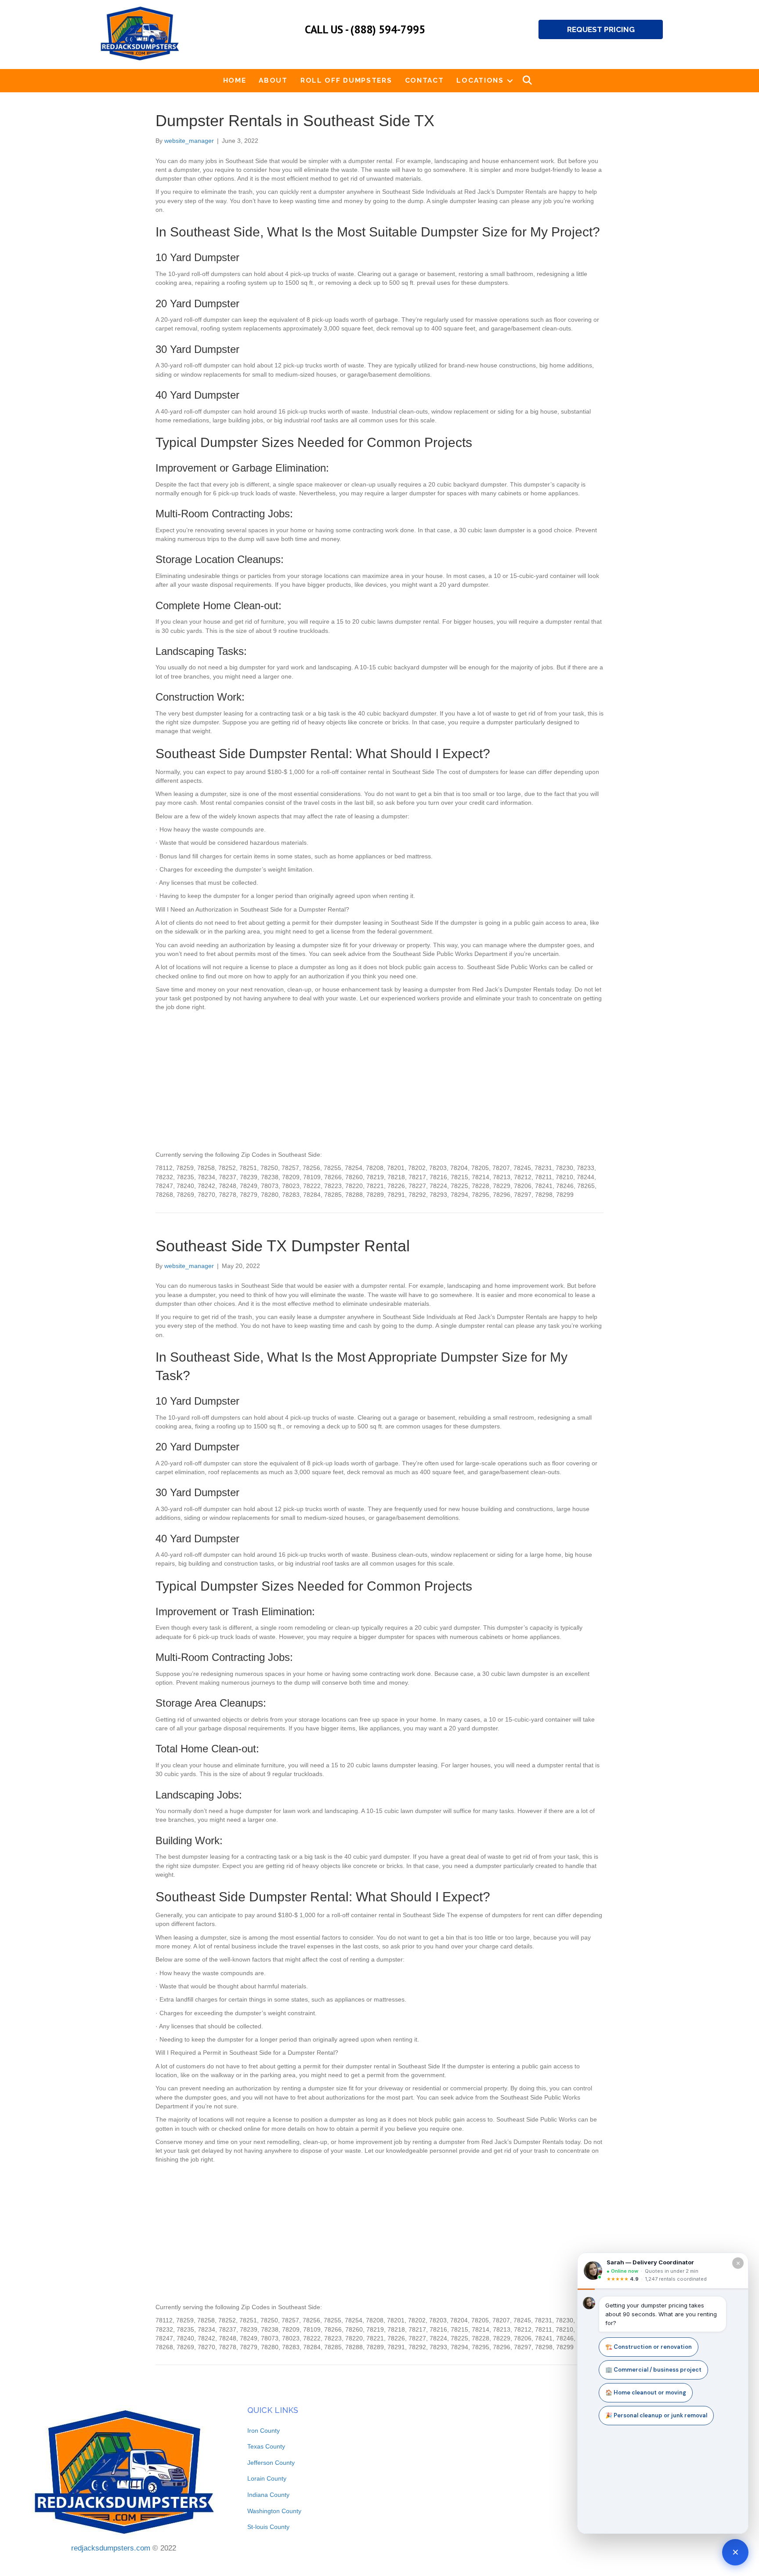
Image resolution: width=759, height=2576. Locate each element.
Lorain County (267, 2478)
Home (235, 80)
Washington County (274, 2511)
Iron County (264, 2431)
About (273, 80)
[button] (510, 80)
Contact (425, 80)
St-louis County (268, 2527)
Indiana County (268, 2495)
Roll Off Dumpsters (346, 80)
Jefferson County (271, 2463)
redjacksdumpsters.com (111, 2548)
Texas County (266, 2446)
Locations (480, 80)
